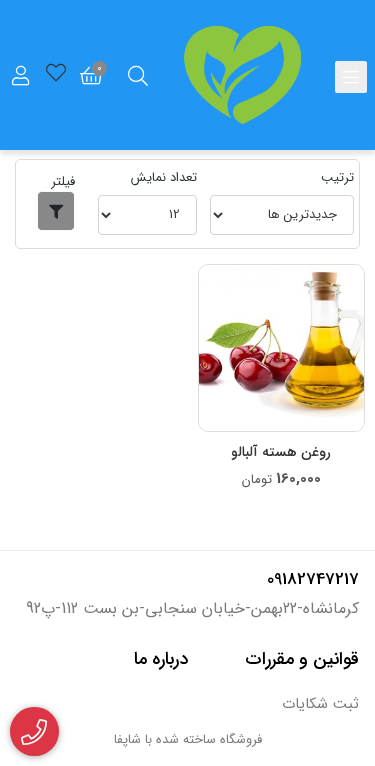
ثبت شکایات (320, 704)
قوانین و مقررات (302, 659)
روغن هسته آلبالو (281, 452)
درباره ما (161, 659)
